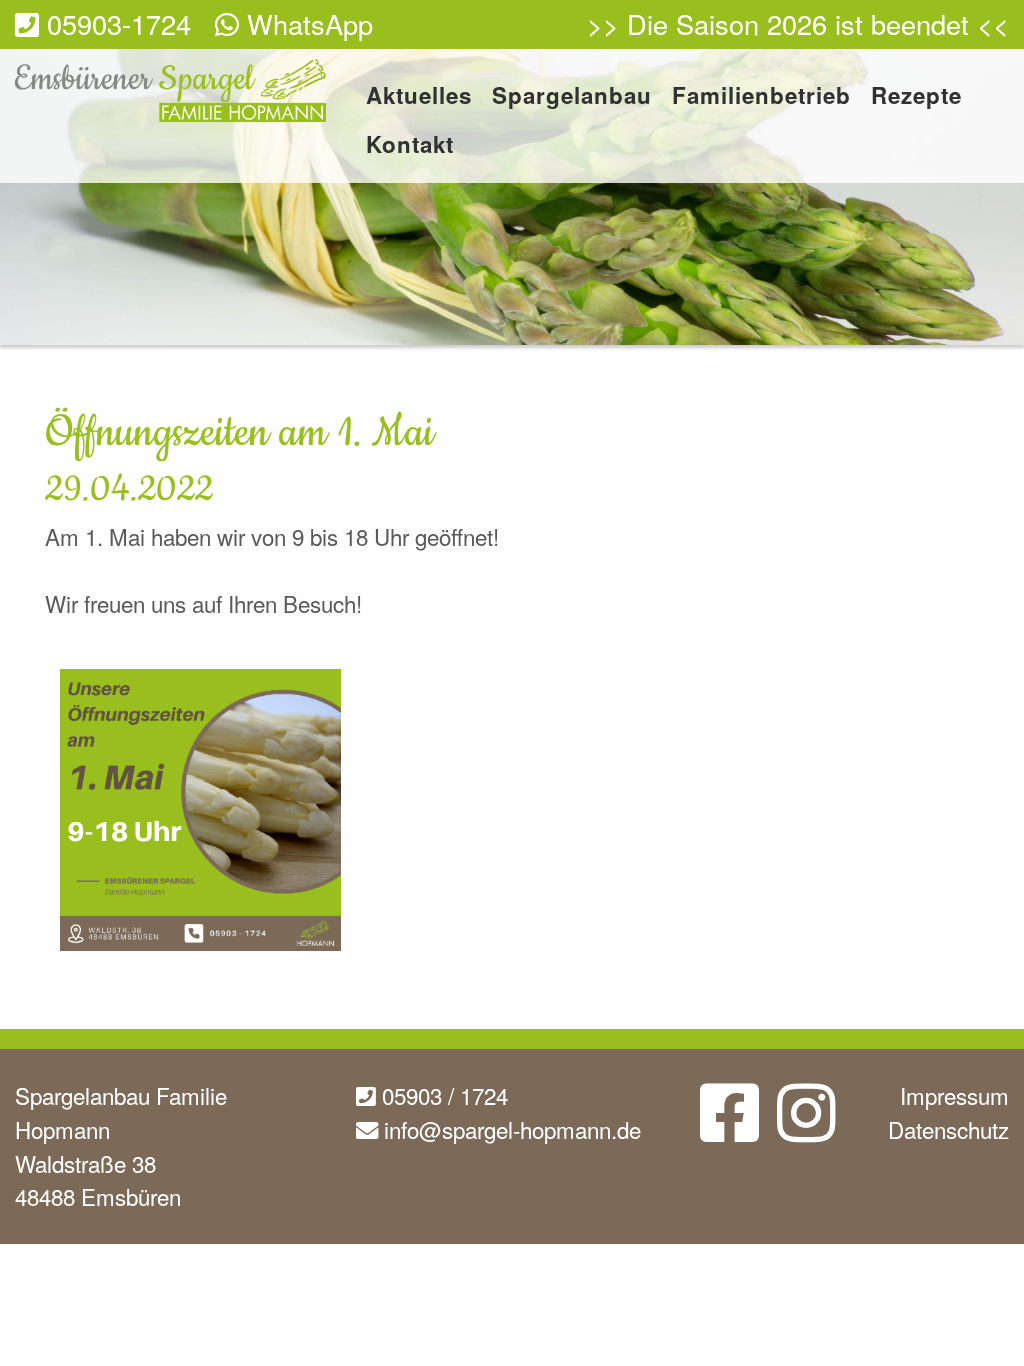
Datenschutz (948, 1129)
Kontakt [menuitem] (410, 146)
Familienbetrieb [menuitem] (761, 97)
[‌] (729, 1128)
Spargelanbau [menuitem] (572, 97)
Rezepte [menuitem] (916, 97)
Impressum (954, 1095)
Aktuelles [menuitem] (419, 97)
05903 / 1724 (442, 1095)
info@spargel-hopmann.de (509, 1129)
